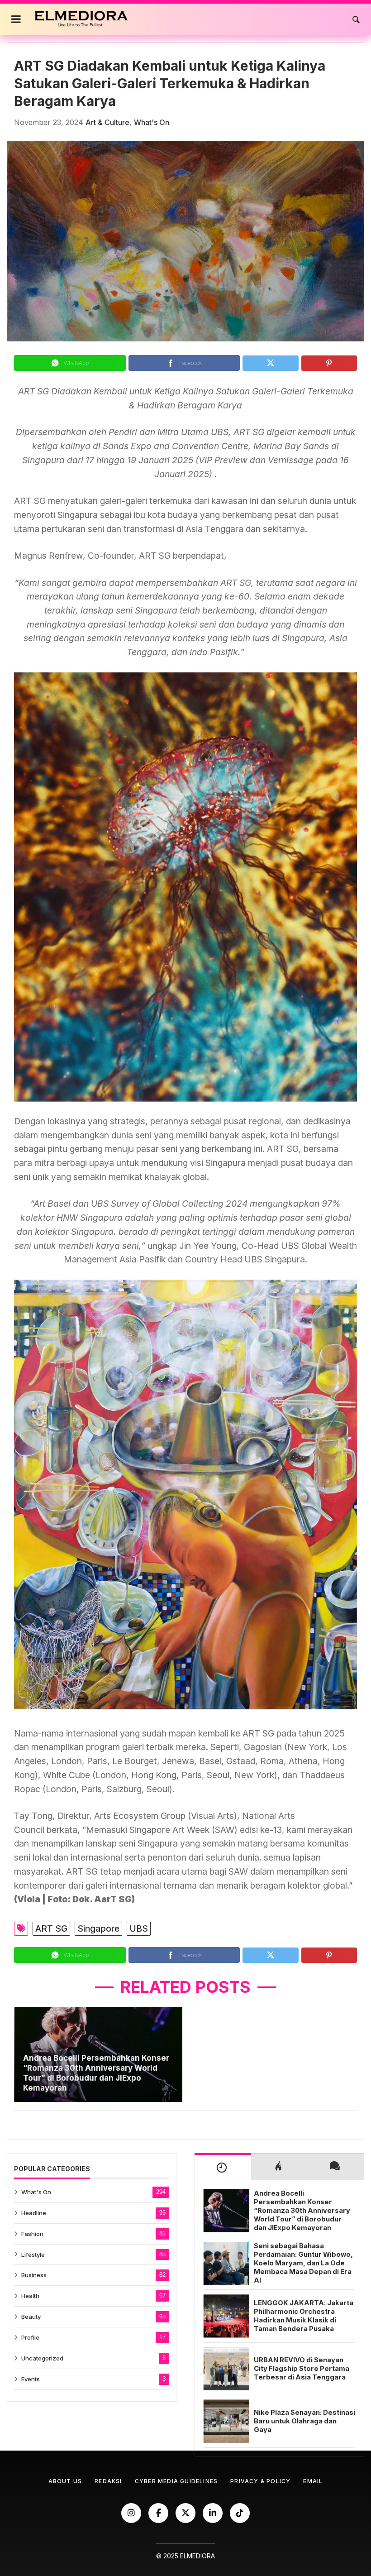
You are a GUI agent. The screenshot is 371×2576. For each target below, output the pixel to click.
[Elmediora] (82, 19)
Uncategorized (42, 2358)
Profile (30, 2337)
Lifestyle (33, 2255)
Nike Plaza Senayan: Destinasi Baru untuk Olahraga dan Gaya (304, 2421)
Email (313, 2481)
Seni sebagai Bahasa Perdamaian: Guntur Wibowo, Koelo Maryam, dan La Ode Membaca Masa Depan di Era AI (303, 2263)
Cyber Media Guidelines (176, 2481)
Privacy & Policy (260, 2481)
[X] (185, 2513)
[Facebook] (158, 2513)
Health (30, 2296)
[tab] (223, 2167)
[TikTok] (240, 2513)
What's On (152, 122)
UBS (139, 1928)
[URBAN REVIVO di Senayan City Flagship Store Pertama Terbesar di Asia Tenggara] (226, 2369)
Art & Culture (107, 122)
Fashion (32, 2234)
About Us (65, 2481)
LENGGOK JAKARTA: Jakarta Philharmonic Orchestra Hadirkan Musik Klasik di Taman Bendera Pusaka (304, 2316)
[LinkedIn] (213, 2513)
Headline (34, 2213)
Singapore (98, 1928)
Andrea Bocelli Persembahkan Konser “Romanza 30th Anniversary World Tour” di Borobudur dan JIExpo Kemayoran (96, 2073)
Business (34, 2275)
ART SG (51, 1928)
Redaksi (108, 2481)
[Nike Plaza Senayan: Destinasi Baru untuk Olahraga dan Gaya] (226, 2421)
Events (31, 2379)
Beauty (31, 2317)
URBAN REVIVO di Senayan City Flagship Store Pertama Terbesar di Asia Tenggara (302, 2369)
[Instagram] (131, 2513)
